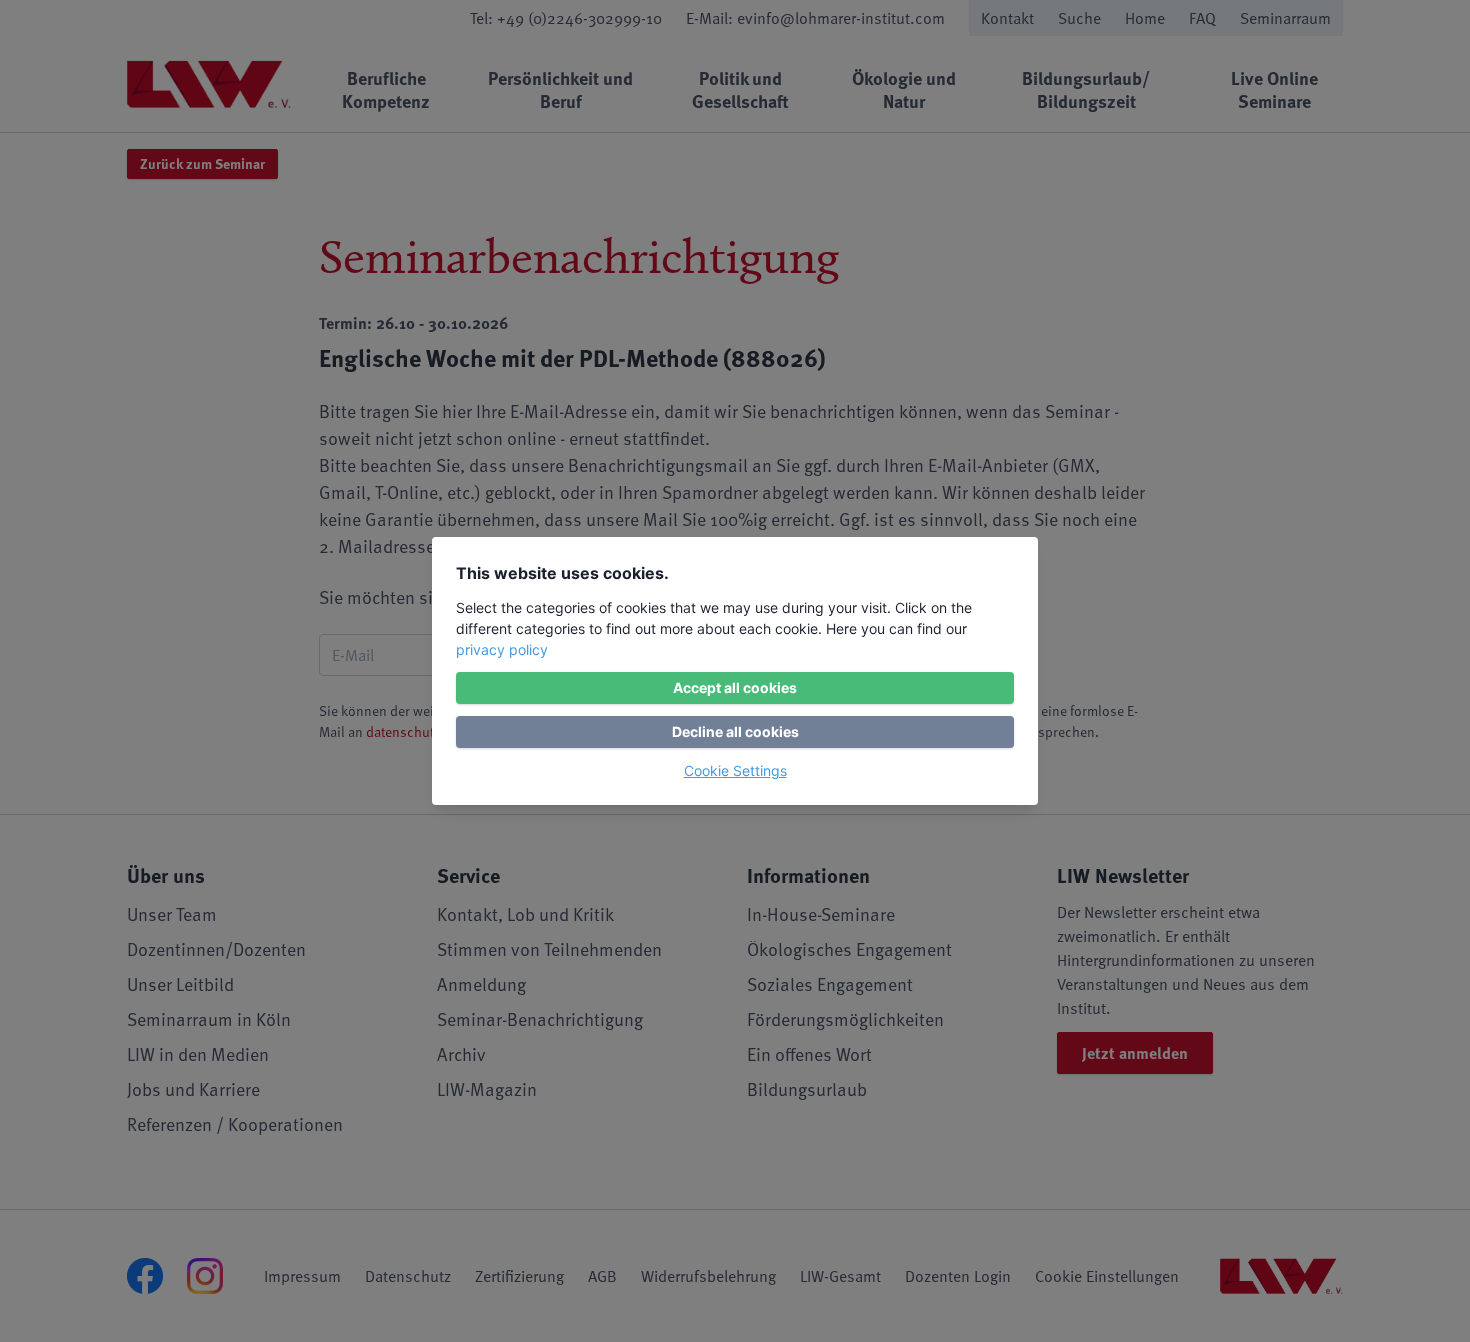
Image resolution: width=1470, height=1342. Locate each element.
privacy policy (502, 649)
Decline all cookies (735, 731)
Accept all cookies (735, 687)
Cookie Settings (735, 770)
